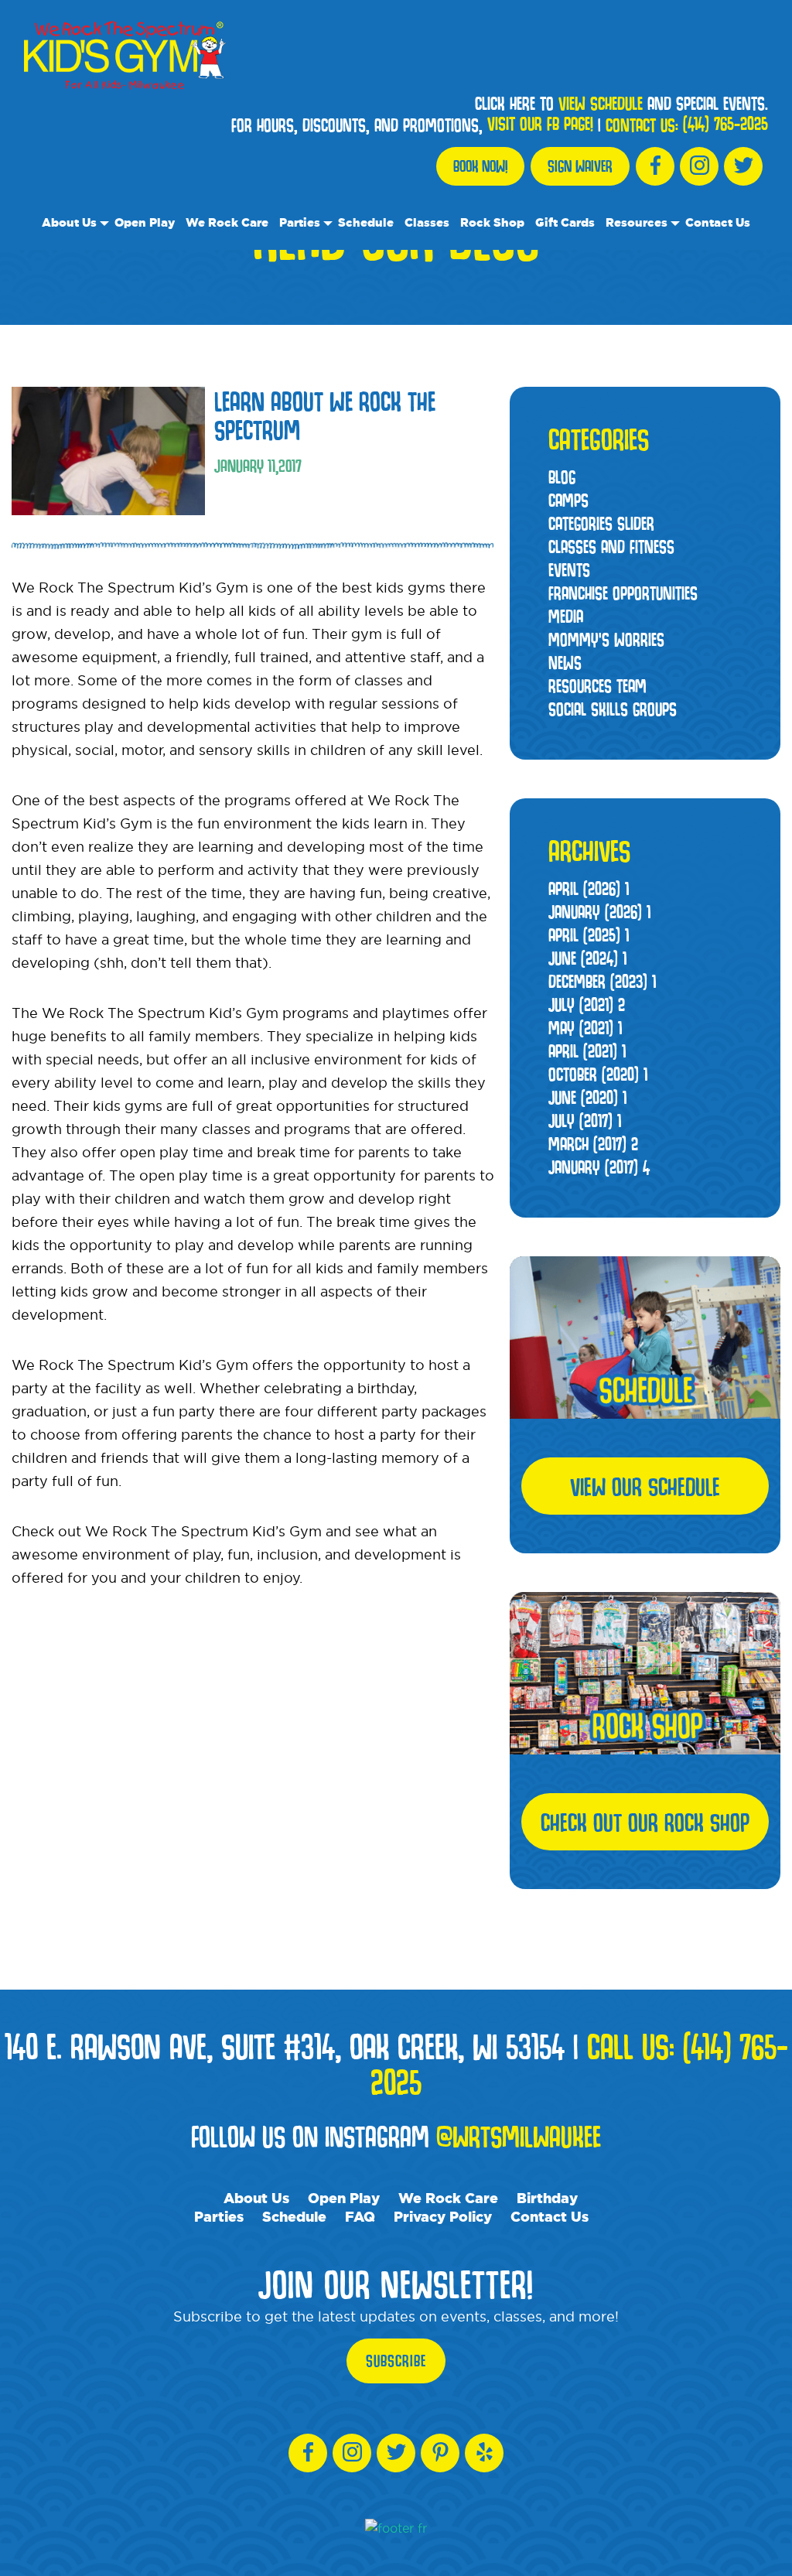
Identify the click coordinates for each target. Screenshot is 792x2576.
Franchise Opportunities (623, 593)
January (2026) (599, 912)
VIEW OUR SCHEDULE (645, 1486)
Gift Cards (565, 222)
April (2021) (587, 1051)
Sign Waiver (580, 166)
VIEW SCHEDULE (601, 104)
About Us (69, 222)
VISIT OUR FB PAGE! (540, 124)
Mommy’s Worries (606, 639)
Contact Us (718, 222)
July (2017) (585, 1121)
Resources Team (597, 686)
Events (569, 570)
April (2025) (589, 935)
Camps (568, 500)
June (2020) (587, 1097)
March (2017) (593, 1144)
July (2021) (587, 1004)
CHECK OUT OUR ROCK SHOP (645, 1822)
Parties (300, 222)
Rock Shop (492, 222)
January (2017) (599, 1167)
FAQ (360, 2216)
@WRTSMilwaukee (519, 2136)
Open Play (145, 222)
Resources (637, 222)
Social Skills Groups (613, 709)
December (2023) (602, 981)
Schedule (366, 222)
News (565, 663)
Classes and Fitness (611, 547)
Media (566, 616)
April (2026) (589, 888)
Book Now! (480, 166)
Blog (562, 477)
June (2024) (587, 958)
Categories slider (601, 523)
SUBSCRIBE (396, 2361)
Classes (427, 222)
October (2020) (598, 1074)
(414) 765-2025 (725, 124)
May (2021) (585, 1028)
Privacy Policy (443, 2216)
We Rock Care (227, 222)
